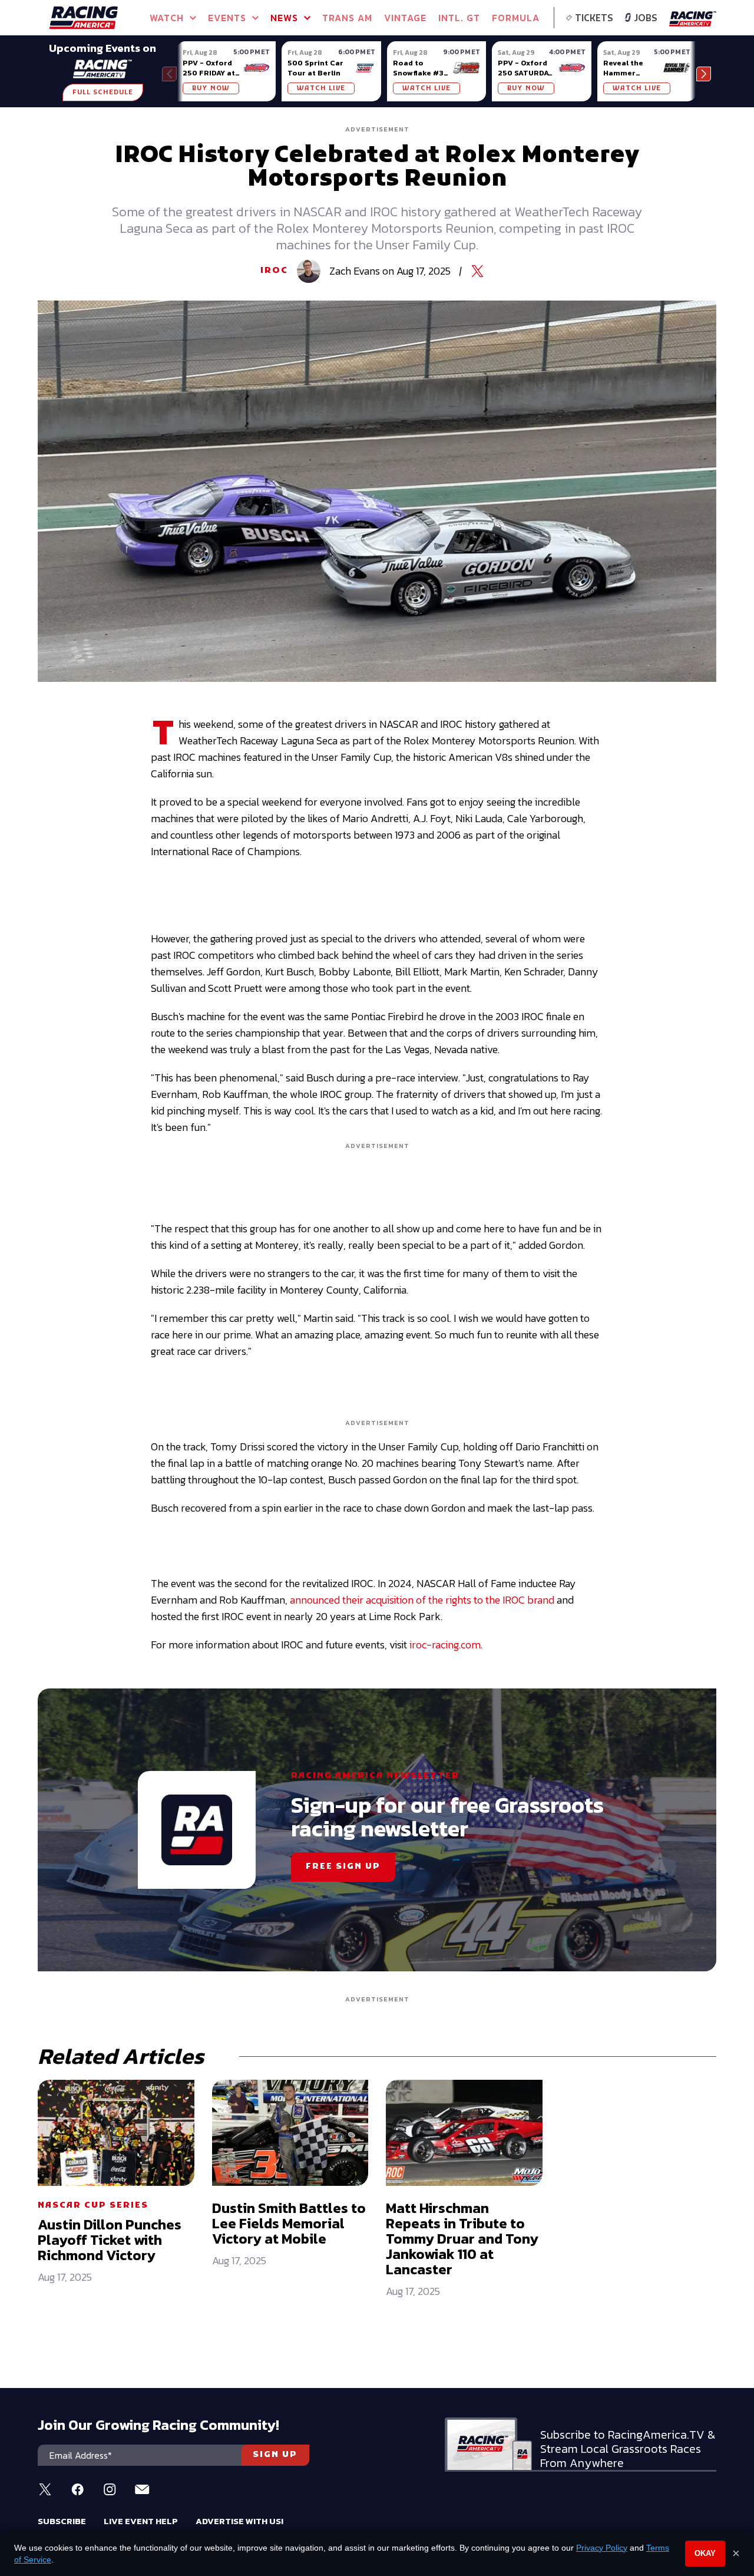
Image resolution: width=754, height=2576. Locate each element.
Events (227, 18)
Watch (167, 18)
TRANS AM (347, 18)
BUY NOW (211, 88)
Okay (705, 2553)
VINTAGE (405, 18)
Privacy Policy (602, 2548)
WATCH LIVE (321, 88)
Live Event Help (141, 2521)
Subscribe (62, 2521)
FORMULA (516, 18)
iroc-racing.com (445, 1645)
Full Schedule (103, 93)
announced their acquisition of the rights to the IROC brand (422, 1600)
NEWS (284, 18)
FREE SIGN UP (343, 1867)
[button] (704, 74)
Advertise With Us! (239, 2521)
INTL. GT (459, 18)
